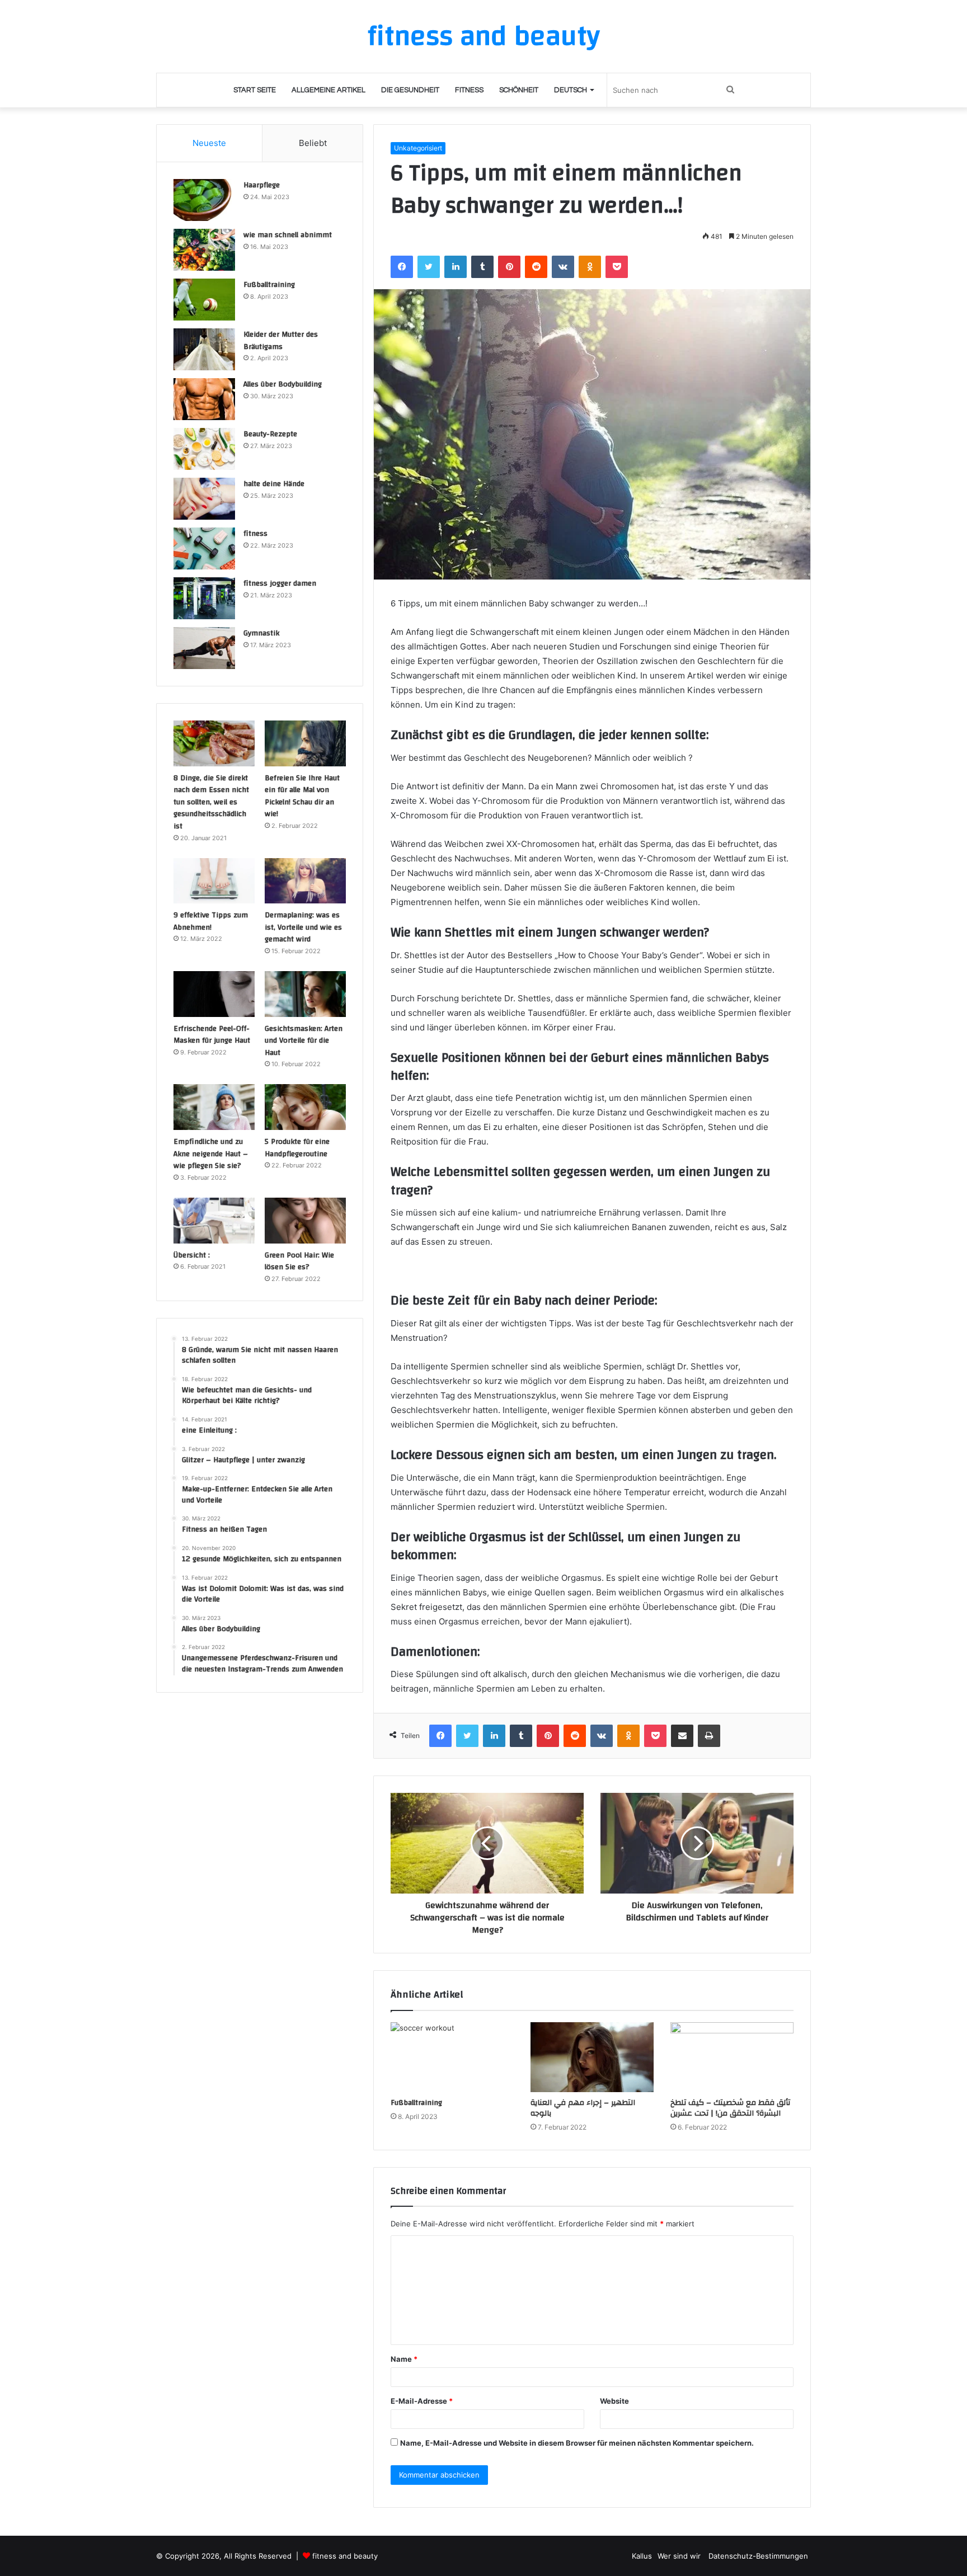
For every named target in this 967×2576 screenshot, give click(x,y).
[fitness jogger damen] (204, 598)
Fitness (469, 90)
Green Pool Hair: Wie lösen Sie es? (299, 1261)
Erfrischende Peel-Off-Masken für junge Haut (212, 1035)
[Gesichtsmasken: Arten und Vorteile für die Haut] (305, 994)
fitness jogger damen (280, 583)
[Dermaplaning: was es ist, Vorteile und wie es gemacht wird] (305, 881)
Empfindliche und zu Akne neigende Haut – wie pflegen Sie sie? (211, 1154)
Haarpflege (262, 185)
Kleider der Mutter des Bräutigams (281, 341)
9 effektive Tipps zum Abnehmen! (211, 921)
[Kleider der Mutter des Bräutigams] (204, 349)
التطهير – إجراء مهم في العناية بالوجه (583, 2108)
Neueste (209, 143)
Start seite (255, 90)
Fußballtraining (416, 2103)
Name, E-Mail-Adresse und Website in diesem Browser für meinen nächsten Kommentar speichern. (577, 2443)
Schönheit (519, 90)
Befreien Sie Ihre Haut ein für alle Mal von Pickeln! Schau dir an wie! (302, 796)
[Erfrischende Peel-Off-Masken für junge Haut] (214, 994)
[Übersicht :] (214, 1221)
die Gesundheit (410, 90)
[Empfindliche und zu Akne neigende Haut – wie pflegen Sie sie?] (214, 1107)
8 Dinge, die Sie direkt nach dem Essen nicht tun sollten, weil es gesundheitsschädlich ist (211, 802)
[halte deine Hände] (204, 499)
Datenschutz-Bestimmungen (758, 2556)
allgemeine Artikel (328, 90)
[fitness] (204, 548)
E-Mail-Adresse (422, 2401)
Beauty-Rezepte (270, 434)
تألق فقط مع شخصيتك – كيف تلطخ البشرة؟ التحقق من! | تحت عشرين (730, 2108)
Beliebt (313, 143)
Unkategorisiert (418, 148)
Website (614, 2401)
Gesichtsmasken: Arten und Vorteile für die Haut (304, 1041)
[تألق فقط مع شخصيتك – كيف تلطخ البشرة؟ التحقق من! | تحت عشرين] (732, 2057)
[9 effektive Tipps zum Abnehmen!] (214, 881)
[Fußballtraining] (452, 2057)
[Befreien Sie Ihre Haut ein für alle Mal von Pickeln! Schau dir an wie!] (305, 743)
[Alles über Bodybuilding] (204, 399)
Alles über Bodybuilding (283, 384)
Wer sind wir (680, 2556)
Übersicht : (192, 1255)
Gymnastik (261, 633)
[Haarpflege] (204, 200)
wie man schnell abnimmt (288, 235)
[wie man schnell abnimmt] (204, 250)
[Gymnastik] (204, 648)
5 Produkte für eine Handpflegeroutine (297, 1148)
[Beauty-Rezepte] (204, 449)
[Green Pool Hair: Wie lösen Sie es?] (305, 1221)
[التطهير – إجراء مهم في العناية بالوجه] (592, 2057)
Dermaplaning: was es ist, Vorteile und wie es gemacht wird (303, 927)
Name (404, 2359)
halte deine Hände (274, 484)
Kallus (642, 2556)
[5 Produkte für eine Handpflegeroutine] (305, 1107)
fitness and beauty (345, 2556)
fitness (255, 534)
